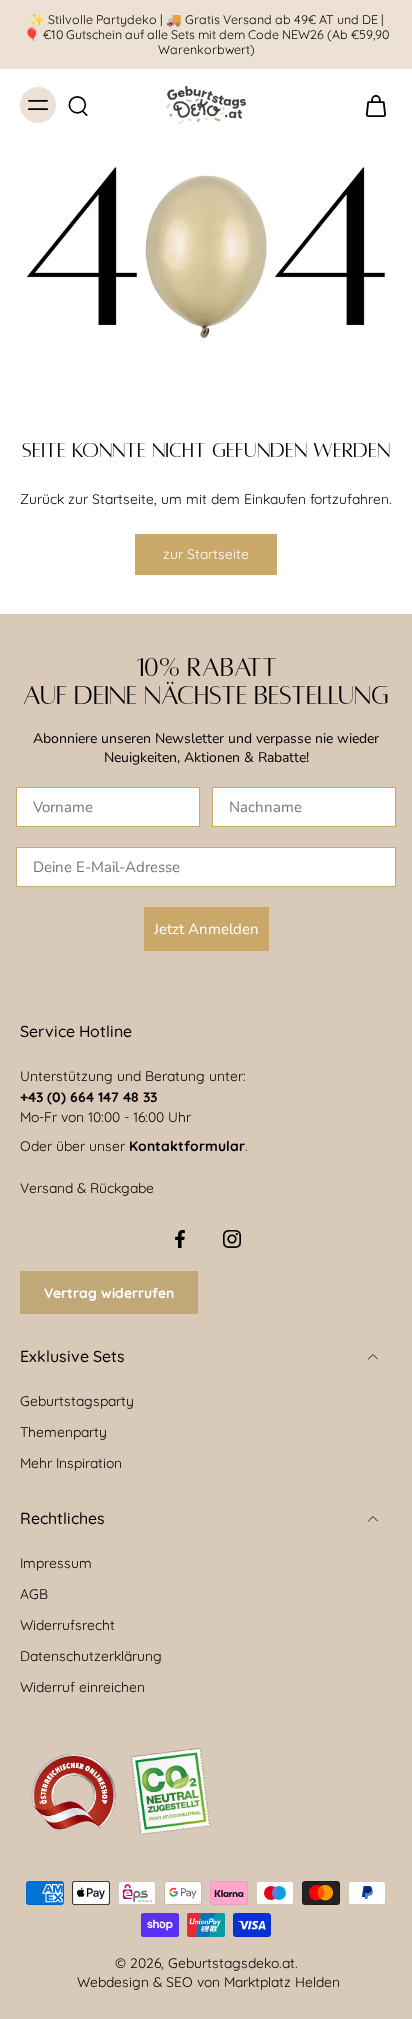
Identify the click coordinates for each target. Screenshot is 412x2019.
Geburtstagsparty (77, 1400)
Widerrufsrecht (67, 1624)
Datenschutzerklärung (91, 1655)
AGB (34, 1593)
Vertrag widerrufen (109, 1292)
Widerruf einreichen (82, 1686)
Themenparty (63, 1431)
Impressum (56, 1562)
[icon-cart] (370, 105)
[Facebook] (180, 1239)
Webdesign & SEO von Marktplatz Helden (208, 1981)
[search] (78, 105)
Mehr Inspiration (71, 1462)
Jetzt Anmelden (206, 929)
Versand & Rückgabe (87, 1187)
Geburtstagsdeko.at (231, 1962)
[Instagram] (232, 1239)
